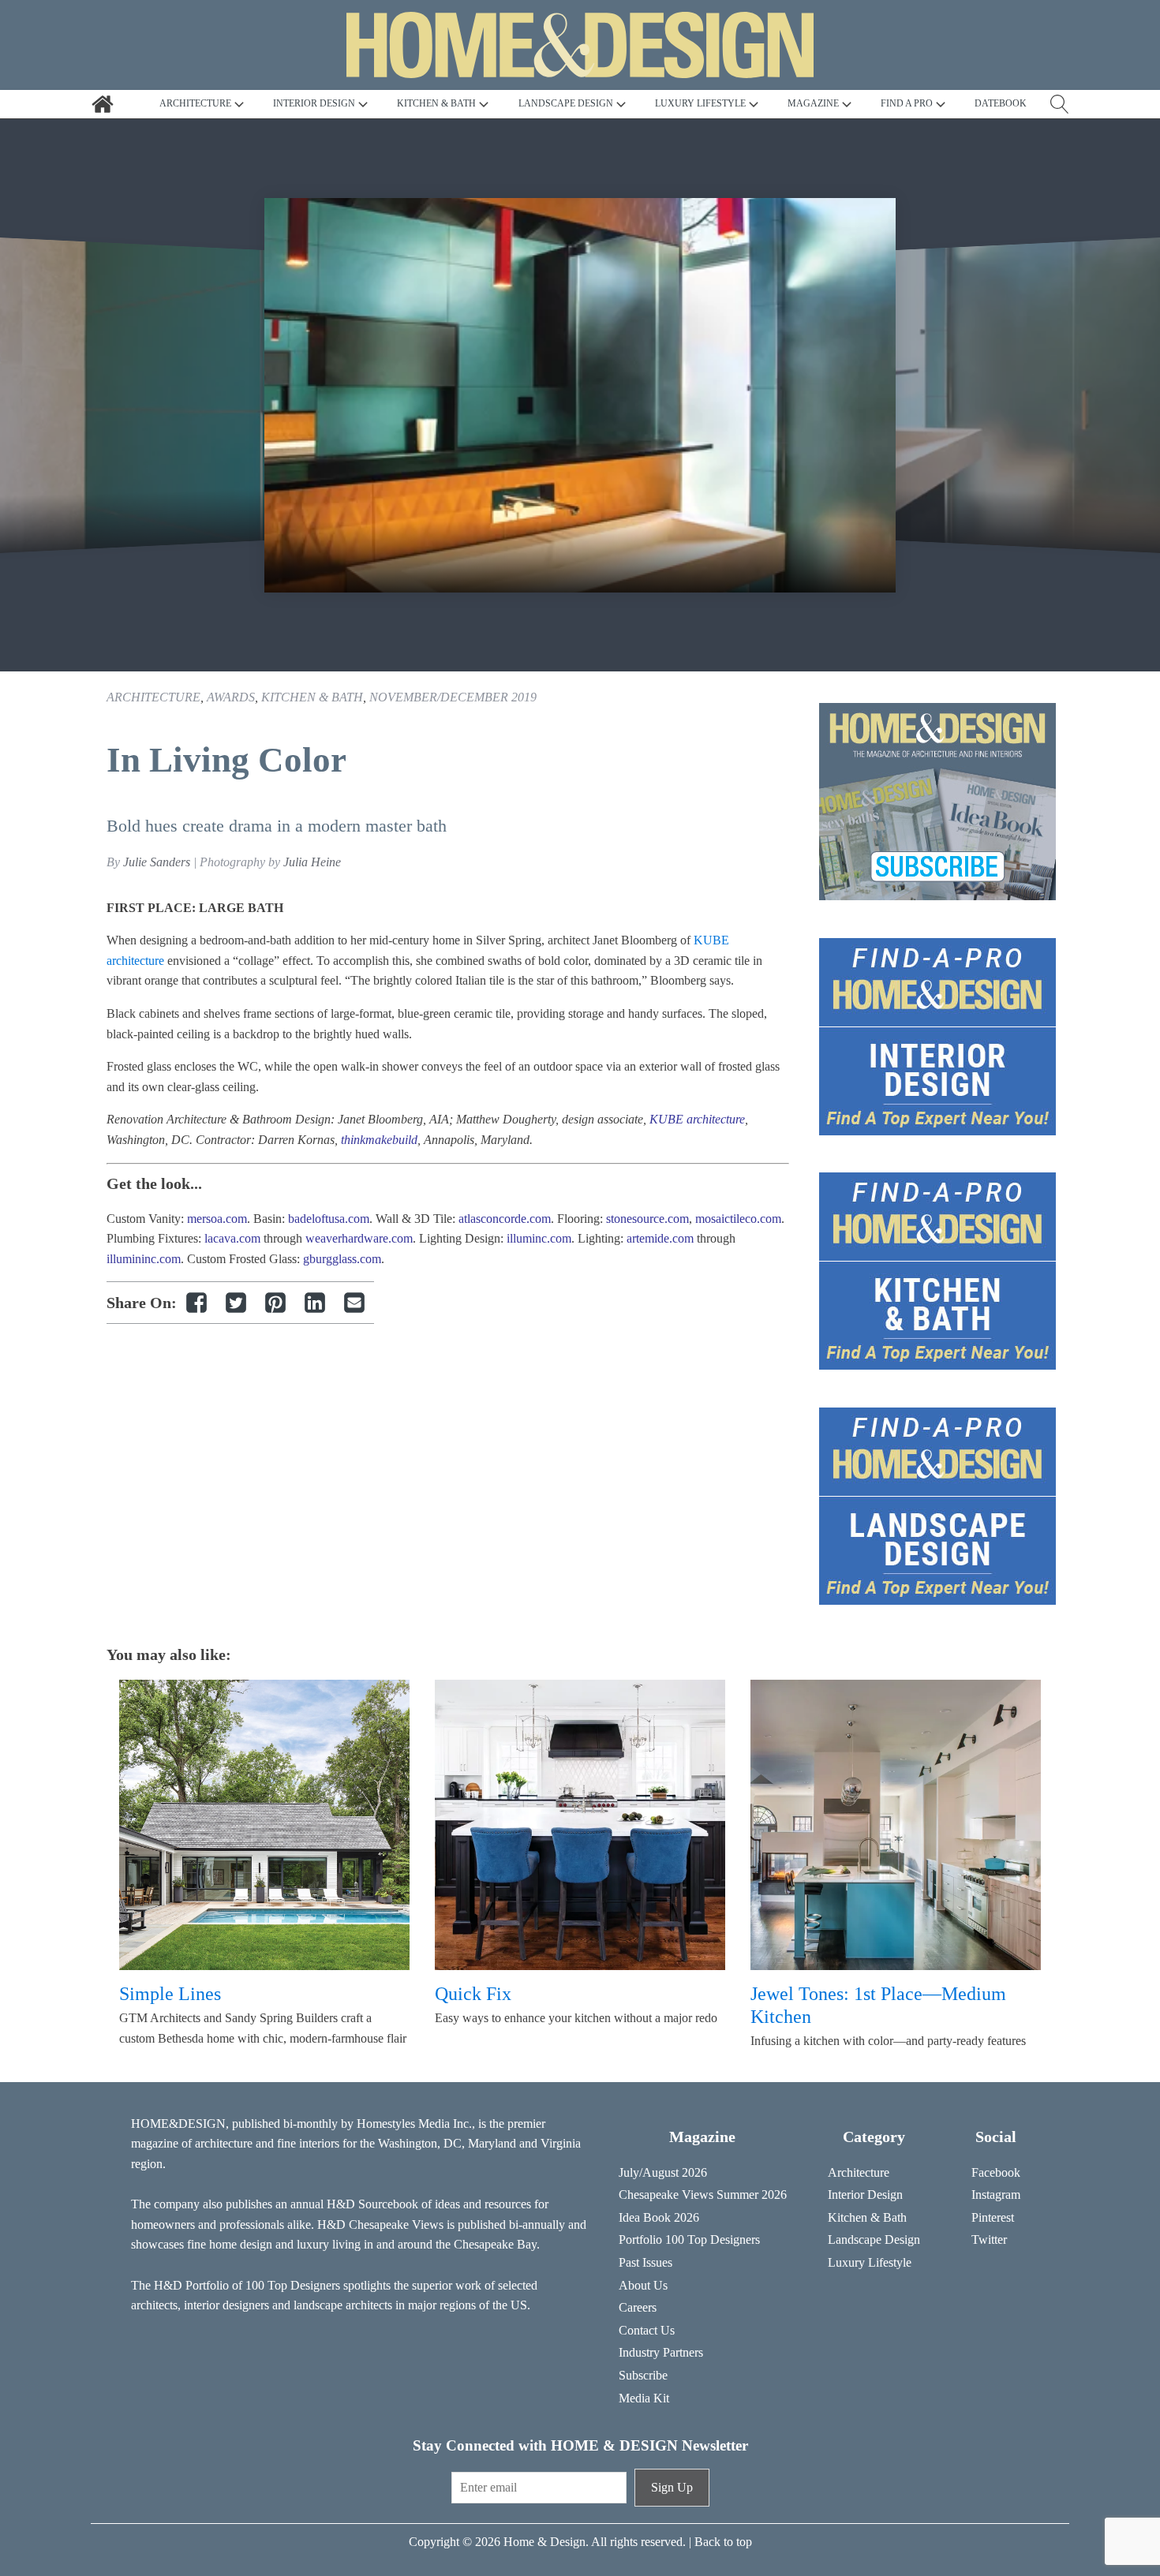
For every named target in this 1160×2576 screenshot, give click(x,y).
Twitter (989, 2240)
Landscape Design (874, 2240)
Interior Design (865, 2195)
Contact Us (647, 2330)
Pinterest (993, 2217)
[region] (580, 395)
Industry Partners (661, 2352)
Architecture (153, 697)
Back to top (723, 2542)
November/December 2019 (453, 697)
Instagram (996, 2195)
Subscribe (643, 2375)
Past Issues (645, 2262)
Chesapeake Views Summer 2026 (703, 2195)
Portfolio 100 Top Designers (689, 2240)
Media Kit (644, 2398)
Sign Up (672, 2487)
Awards (231, 697)
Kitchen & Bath (312, 697)
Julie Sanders (157, 862)
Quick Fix (473, 1994)
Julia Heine (312, 862)
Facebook (996, 2172)
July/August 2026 (663, 2172)
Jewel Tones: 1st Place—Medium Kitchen (878, 2005)
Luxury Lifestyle (870, 2262)
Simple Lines (170, 1994)
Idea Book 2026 (659, 2217)
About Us (643, 2285)
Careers (638, 2307)
